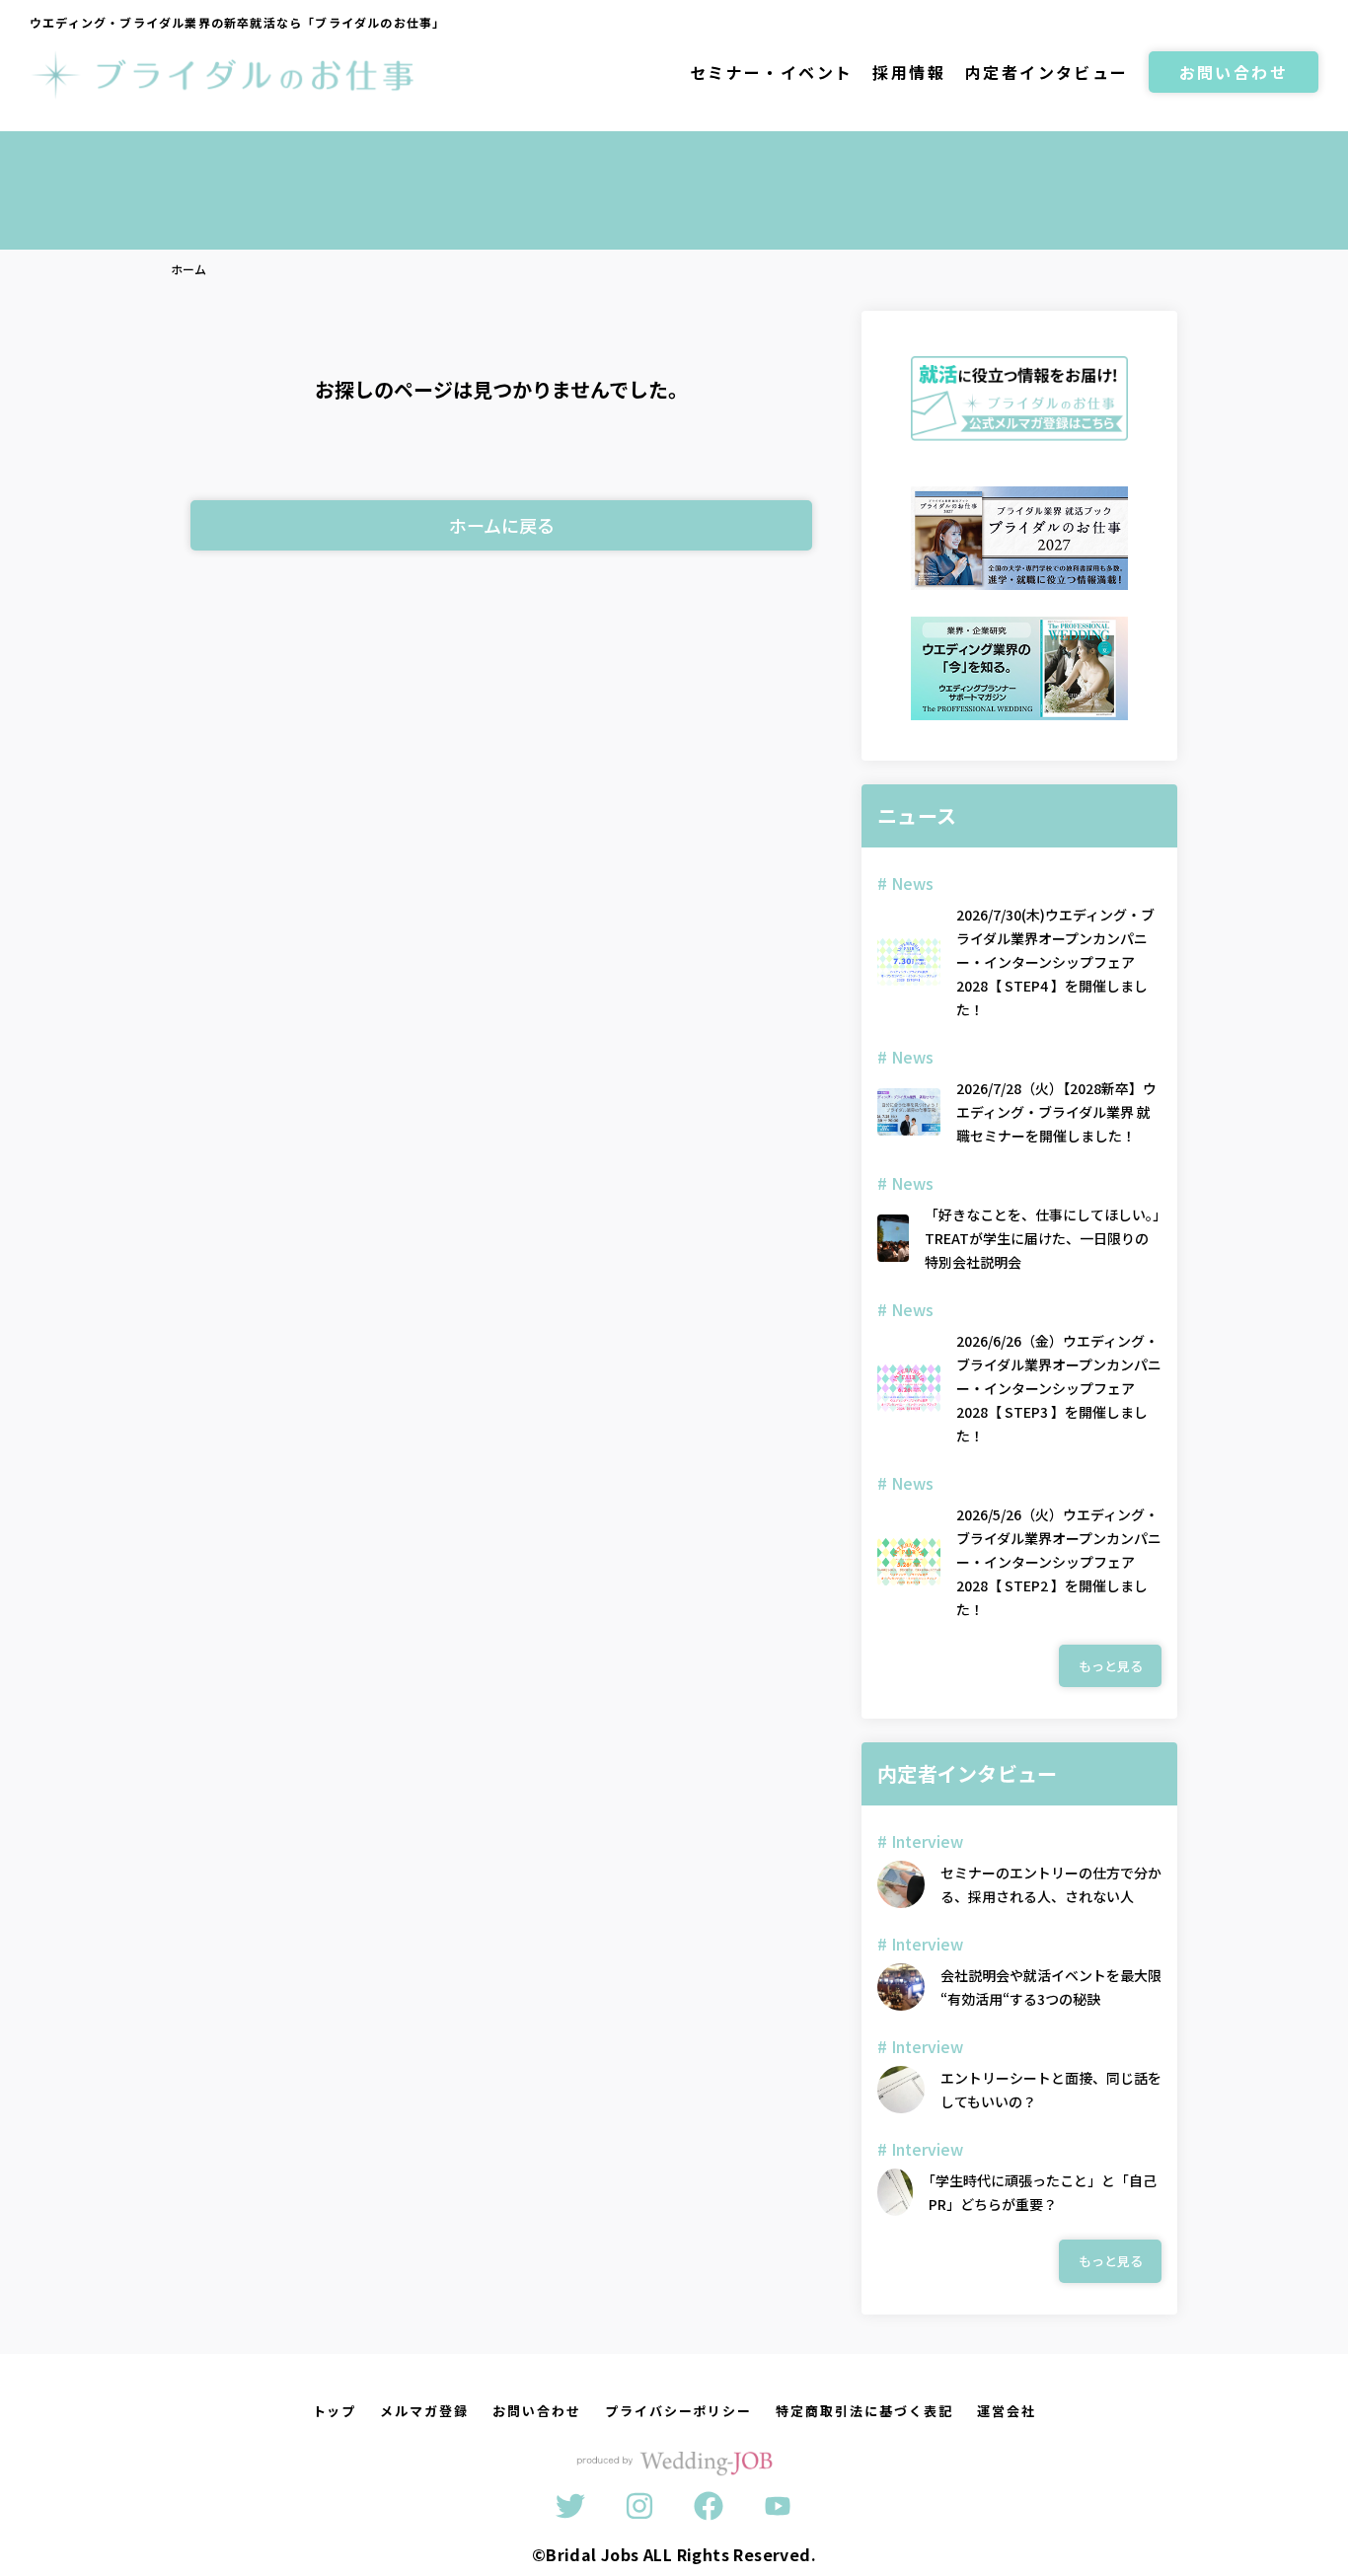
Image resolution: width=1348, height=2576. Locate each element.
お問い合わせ (1234, 72)
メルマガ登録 (424, 2411)
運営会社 (1007, 2411)
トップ (335, 2411)
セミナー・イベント (772, 72)
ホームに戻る (502, 525)
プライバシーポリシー (679, 2411)
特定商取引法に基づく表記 (864, 2411)
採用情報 (909, 72)
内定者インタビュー (1047, 72)
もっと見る (1111, 1666)
